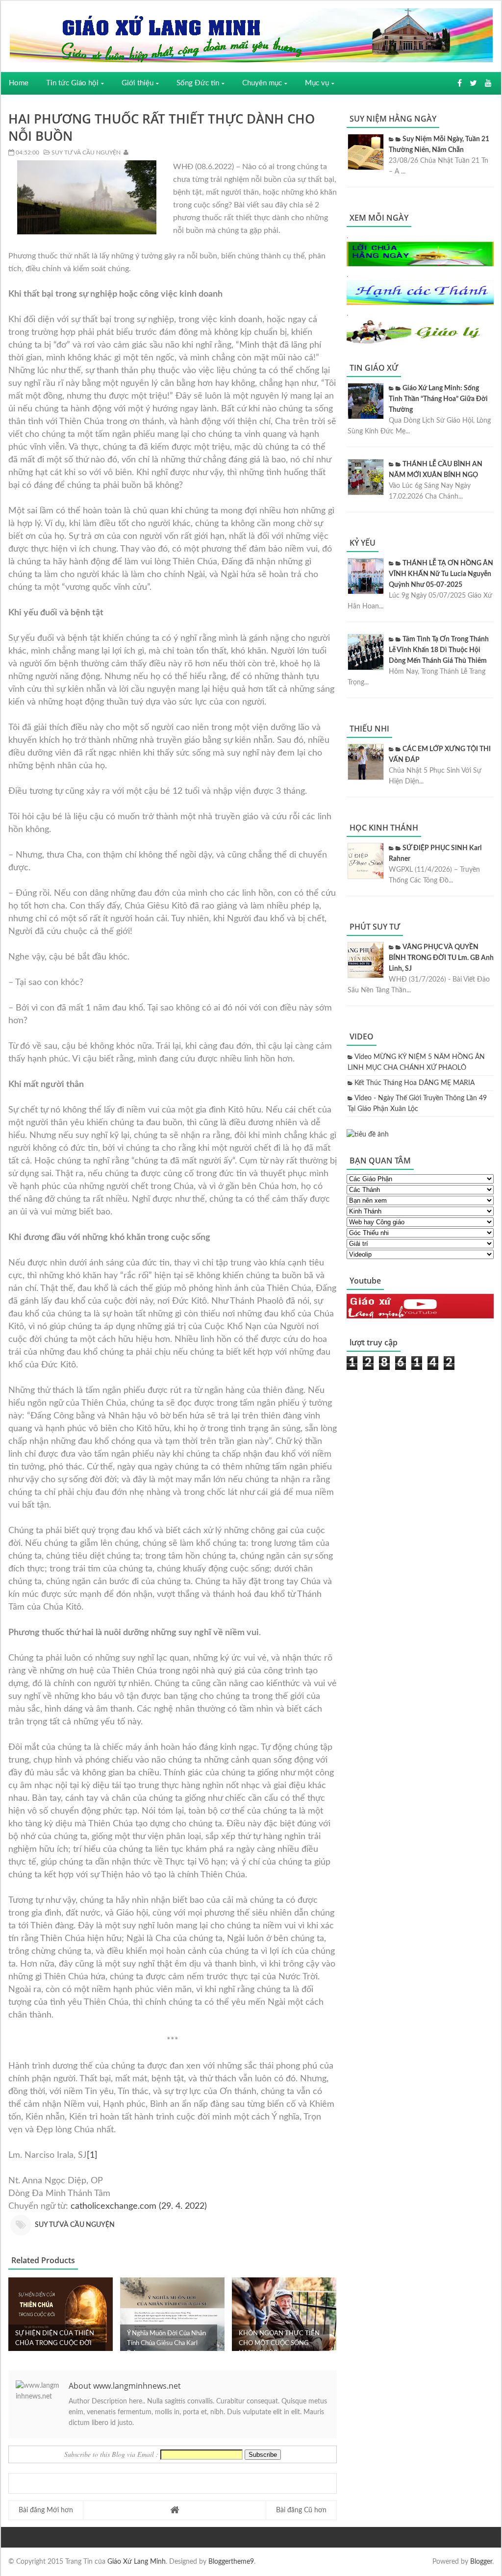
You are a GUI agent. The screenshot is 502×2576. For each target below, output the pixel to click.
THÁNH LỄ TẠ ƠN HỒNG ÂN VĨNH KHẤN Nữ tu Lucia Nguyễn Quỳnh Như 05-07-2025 (441, 574)
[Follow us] (473, 83)
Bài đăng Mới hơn (46, 2510)
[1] (92, 2155)
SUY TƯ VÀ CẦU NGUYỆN (85, 152)
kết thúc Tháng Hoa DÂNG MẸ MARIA (414, 1083)
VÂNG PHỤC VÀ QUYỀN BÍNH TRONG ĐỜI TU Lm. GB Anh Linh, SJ (441, 958)
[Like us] (460, 83)
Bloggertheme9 (231, 2562)
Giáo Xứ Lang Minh (137, 2562)
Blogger (481, 2562)
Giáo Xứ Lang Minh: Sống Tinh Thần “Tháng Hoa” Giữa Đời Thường (438, 399)
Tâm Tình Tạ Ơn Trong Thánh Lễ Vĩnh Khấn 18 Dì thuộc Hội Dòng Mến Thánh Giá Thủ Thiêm (439, 650)
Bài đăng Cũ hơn (301, 2510)
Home (19, 83)
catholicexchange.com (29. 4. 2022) (139, 2206)
